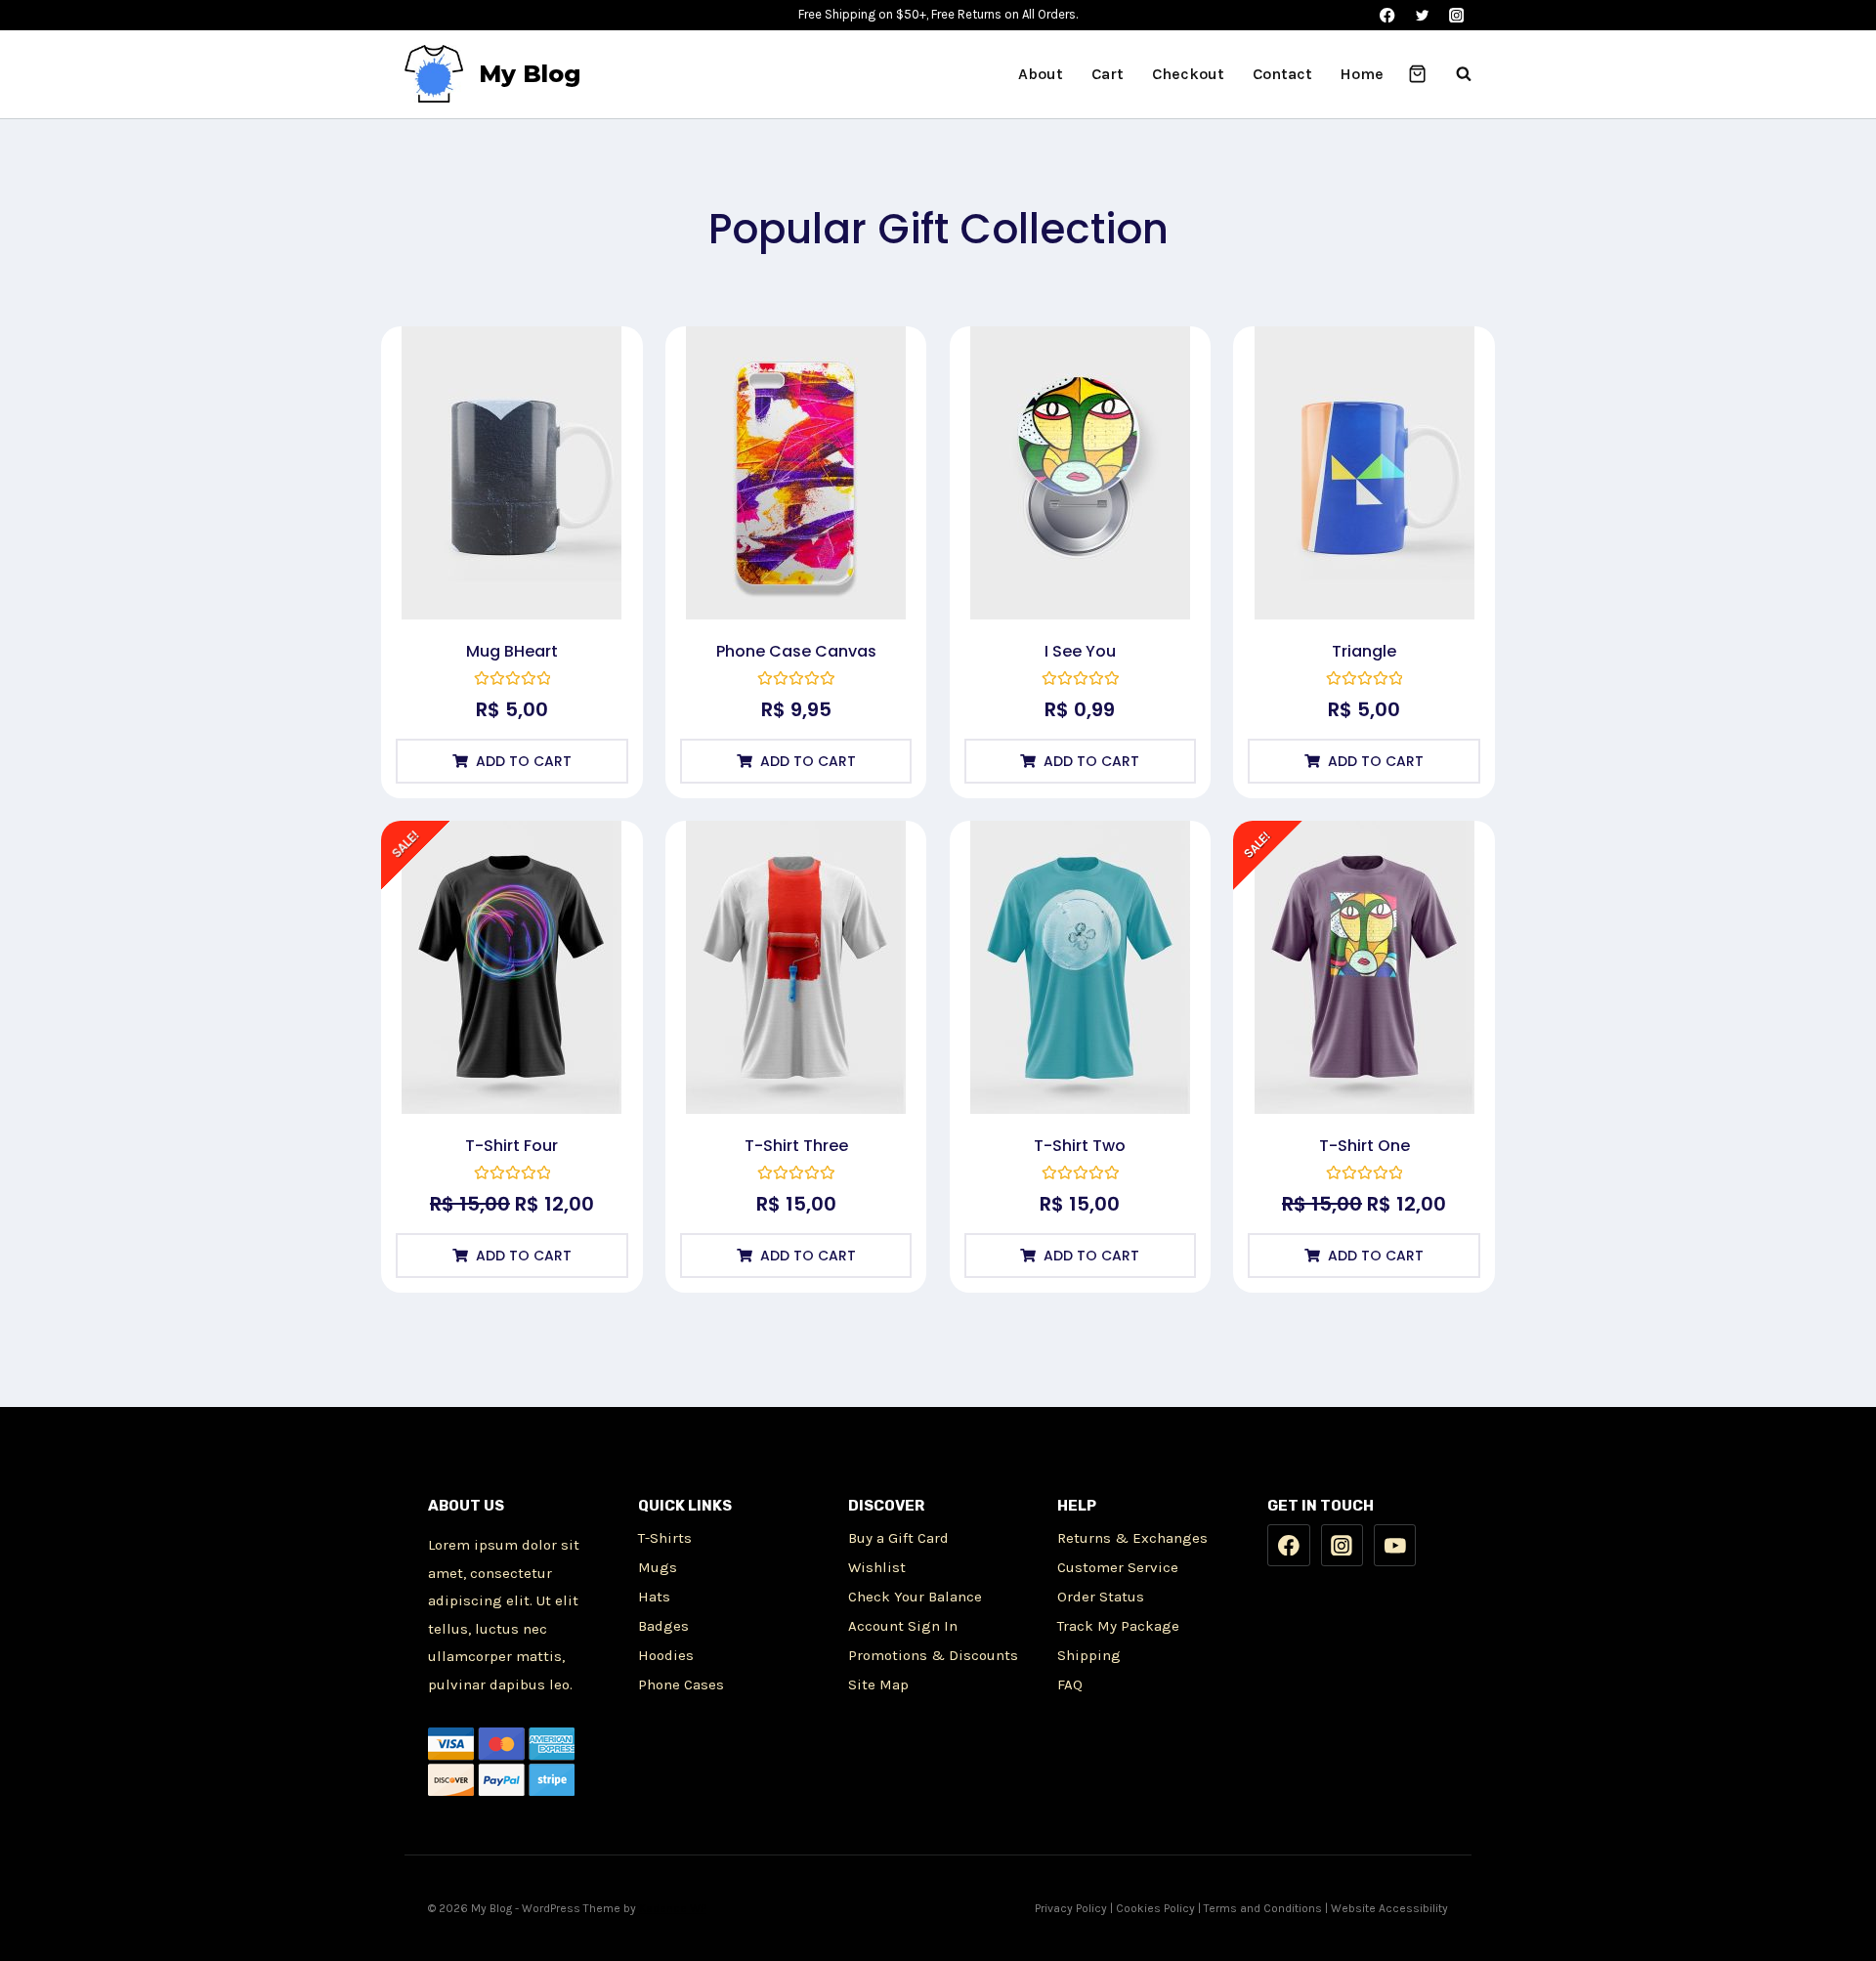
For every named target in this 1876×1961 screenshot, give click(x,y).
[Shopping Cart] (1417, 74)
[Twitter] (1422, 15)
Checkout (1188, 74)
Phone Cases (681, 1684)
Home (1362, 74)
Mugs (658, 1567)
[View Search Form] (1454, 74)
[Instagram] (1456, 15)
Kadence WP (673, 1908)
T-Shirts (665, 1538)
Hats (654, 1597)
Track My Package (1118, 1626)
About (1041, 74)
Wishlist (877, 1567)
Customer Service (1118, 1567)
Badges (663, 1626)
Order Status (1101, 1597)
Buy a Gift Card (898, 1538)
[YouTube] (1395, 1546)
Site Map (878, 1684)
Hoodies (666, 1655)
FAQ (1070, 1684)
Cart (1108, 74)
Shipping (1089, 1655)
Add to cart (524, 761)
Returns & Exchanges (1132, 1538)
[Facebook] (1388, 15)
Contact (1282, 74)
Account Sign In (903, 1626)
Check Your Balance (915, 1597)
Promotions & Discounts (933, 1655)
